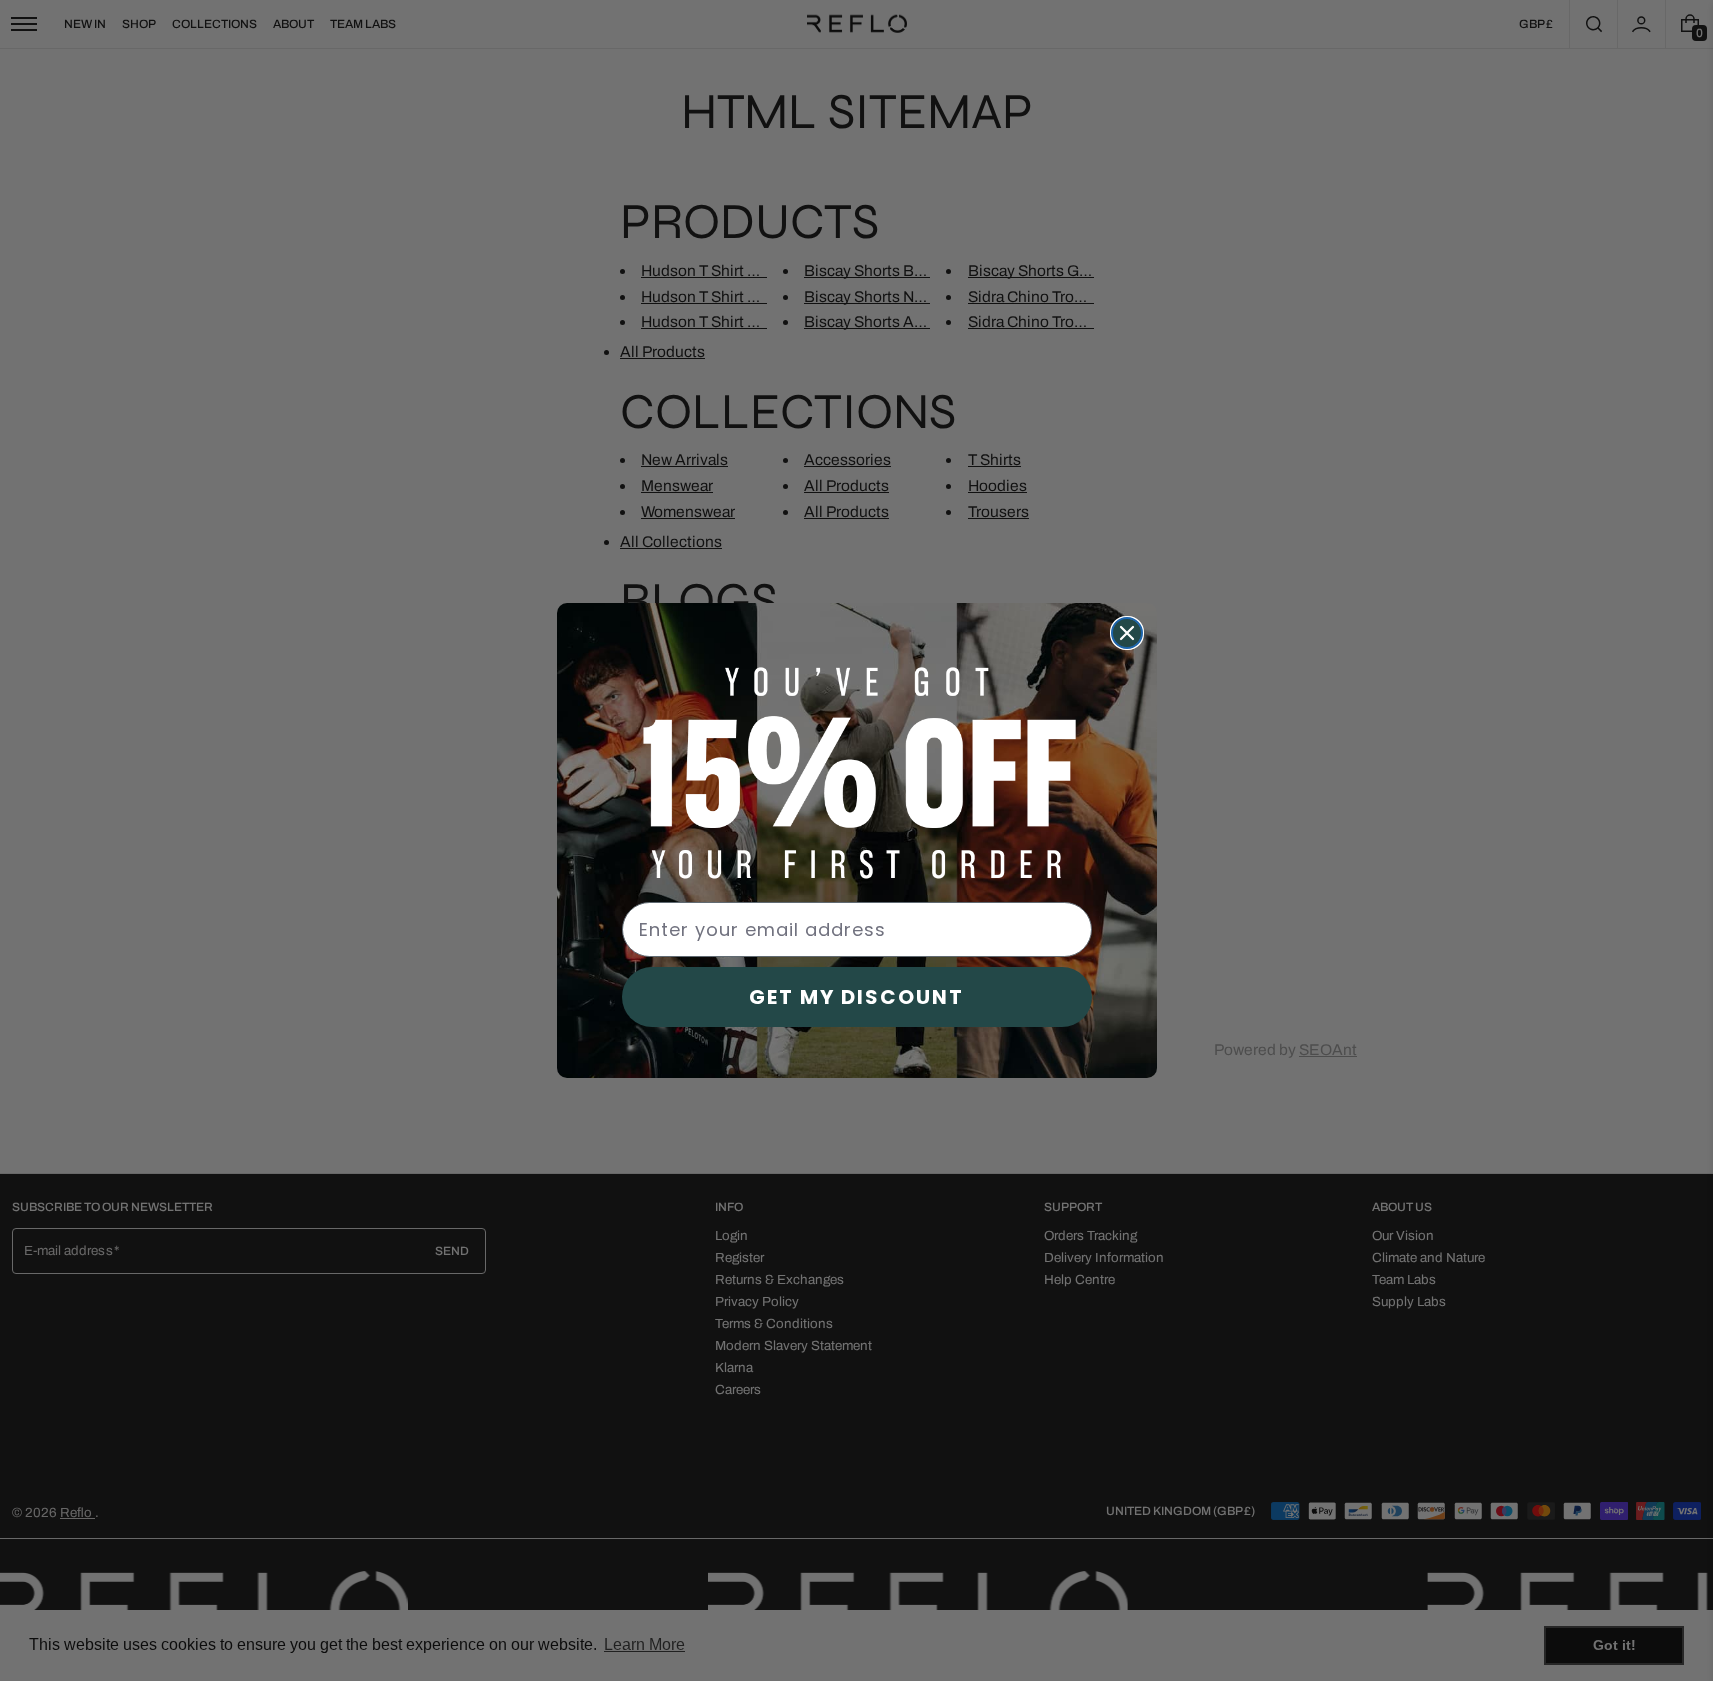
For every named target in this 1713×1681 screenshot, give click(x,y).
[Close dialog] (1127, 633)
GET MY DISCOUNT (856, 997)
